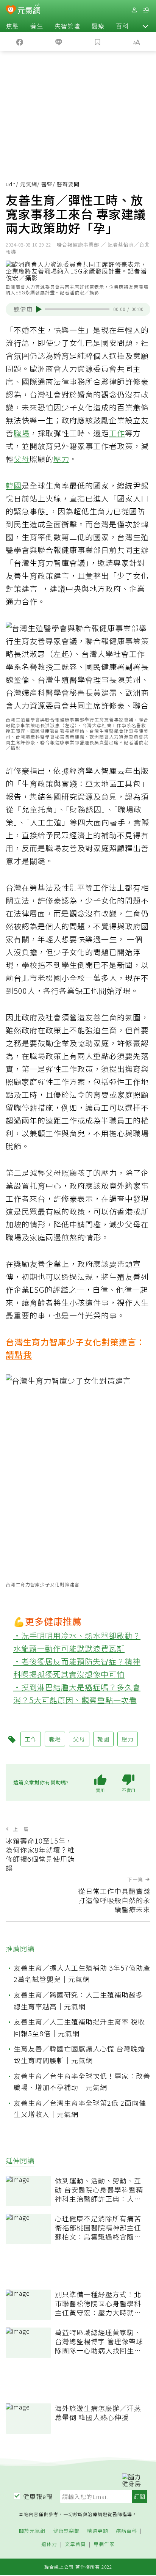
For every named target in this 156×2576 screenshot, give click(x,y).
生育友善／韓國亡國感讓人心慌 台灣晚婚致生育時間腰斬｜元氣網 (79, 2054)
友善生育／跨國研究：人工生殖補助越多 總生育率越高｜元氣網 (78, 2000)
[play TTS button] (39, 309)
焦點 (12, 26)
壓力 (61, 459)
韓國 (14, 485)
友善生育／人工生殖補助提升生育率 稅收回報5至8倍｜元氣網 (79, 2027)
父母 (22, 459)
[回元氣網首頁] (29, 10)
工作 (117, 433)
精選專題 (98, 2531)
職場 (22, 433)
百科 (122, 26)
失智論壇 (67, 26)
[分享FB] (19, 41)
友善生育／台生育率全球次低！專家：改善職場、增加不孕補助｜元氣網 (82, 2082)
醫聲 (47, 184)
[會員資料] (134, 10)
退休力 (49, 2544)
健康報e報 (38, 2496)
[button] (145, 26)
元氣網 (29, 184)
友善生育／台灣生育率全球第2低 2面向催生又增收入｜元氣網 (80, 2108)
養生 (37, 26)
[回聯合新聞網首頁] (11, 11)
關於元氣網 (32, 2531)
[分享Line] (58, 41)
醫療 (98, 26)
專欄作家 (104, 2544)
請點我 (19, 1354)
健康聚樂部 (66, 2531)
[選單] (146, 10)
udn (11, 184)
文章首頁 (75, 2544)
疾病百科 (126, 2531)
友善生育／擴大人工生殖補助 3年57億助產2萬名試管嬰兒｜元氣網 (82, 1973)
